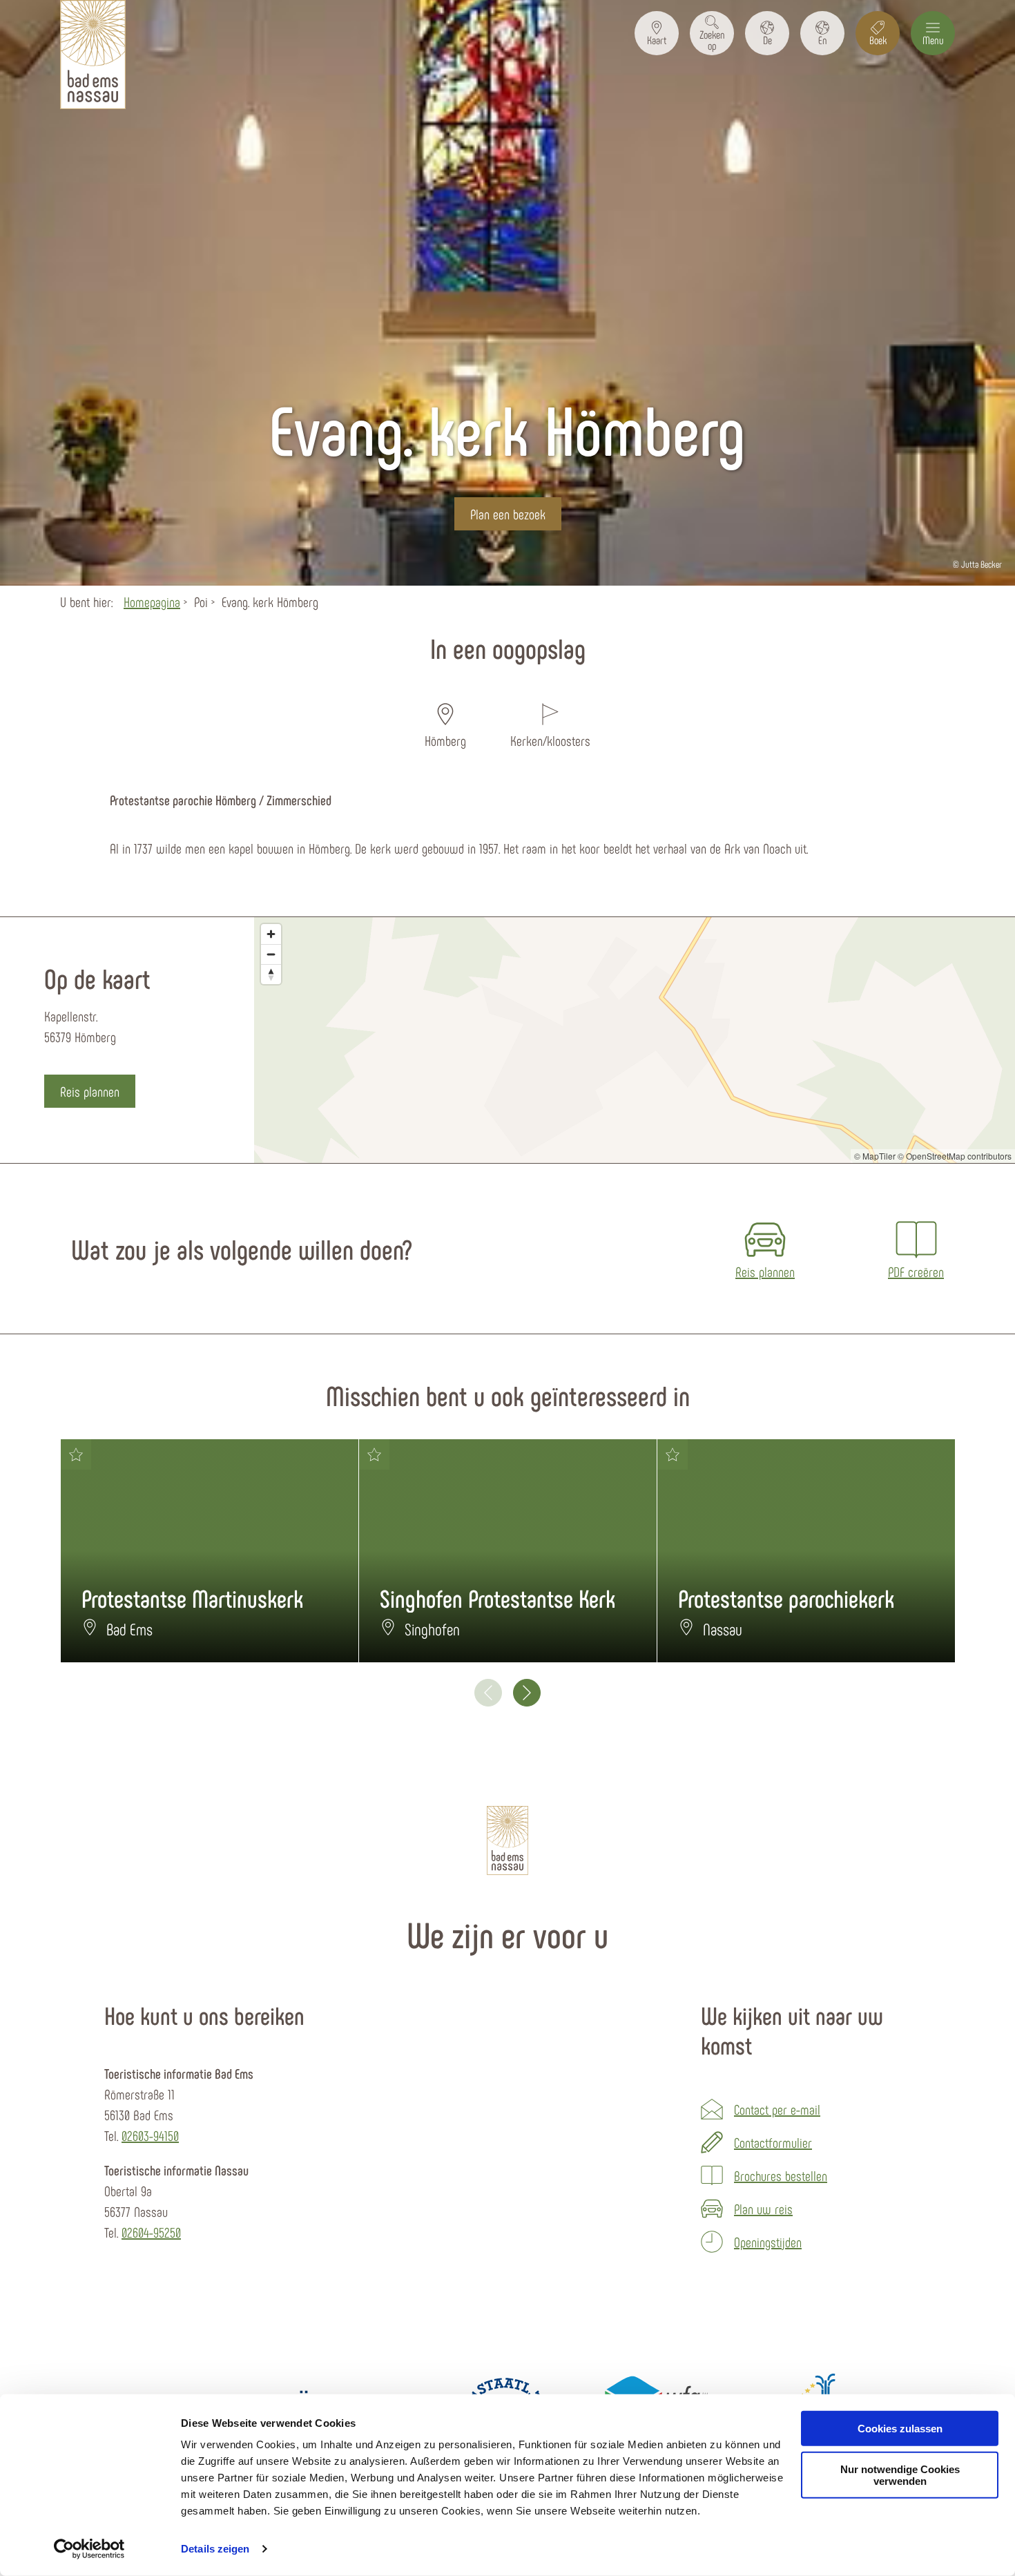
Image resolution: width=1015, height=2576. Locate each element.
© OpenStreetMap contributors (955, 1156)
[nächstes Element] (527, 1693)
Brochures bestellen (781, 2175)
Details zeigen (215, 2549)
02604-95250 (151, 2232)
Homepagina (152, 602)
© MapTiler (875, 1156)
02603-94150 (150, 2135)
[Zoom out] (271, 954)
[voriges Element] (488, 1693)
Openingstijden (768, 2242)
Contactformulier (773, 2142)
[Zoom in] (271, 934)
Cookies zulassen (900, 2429)
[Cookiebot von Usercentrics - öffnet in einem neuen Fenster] (89, 2549)
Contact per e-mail (777, 2109)
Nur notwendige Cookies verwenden (900, 2475)
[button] (657, 33)
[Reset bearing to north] (271, 974)
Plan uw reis (763, 2209)
